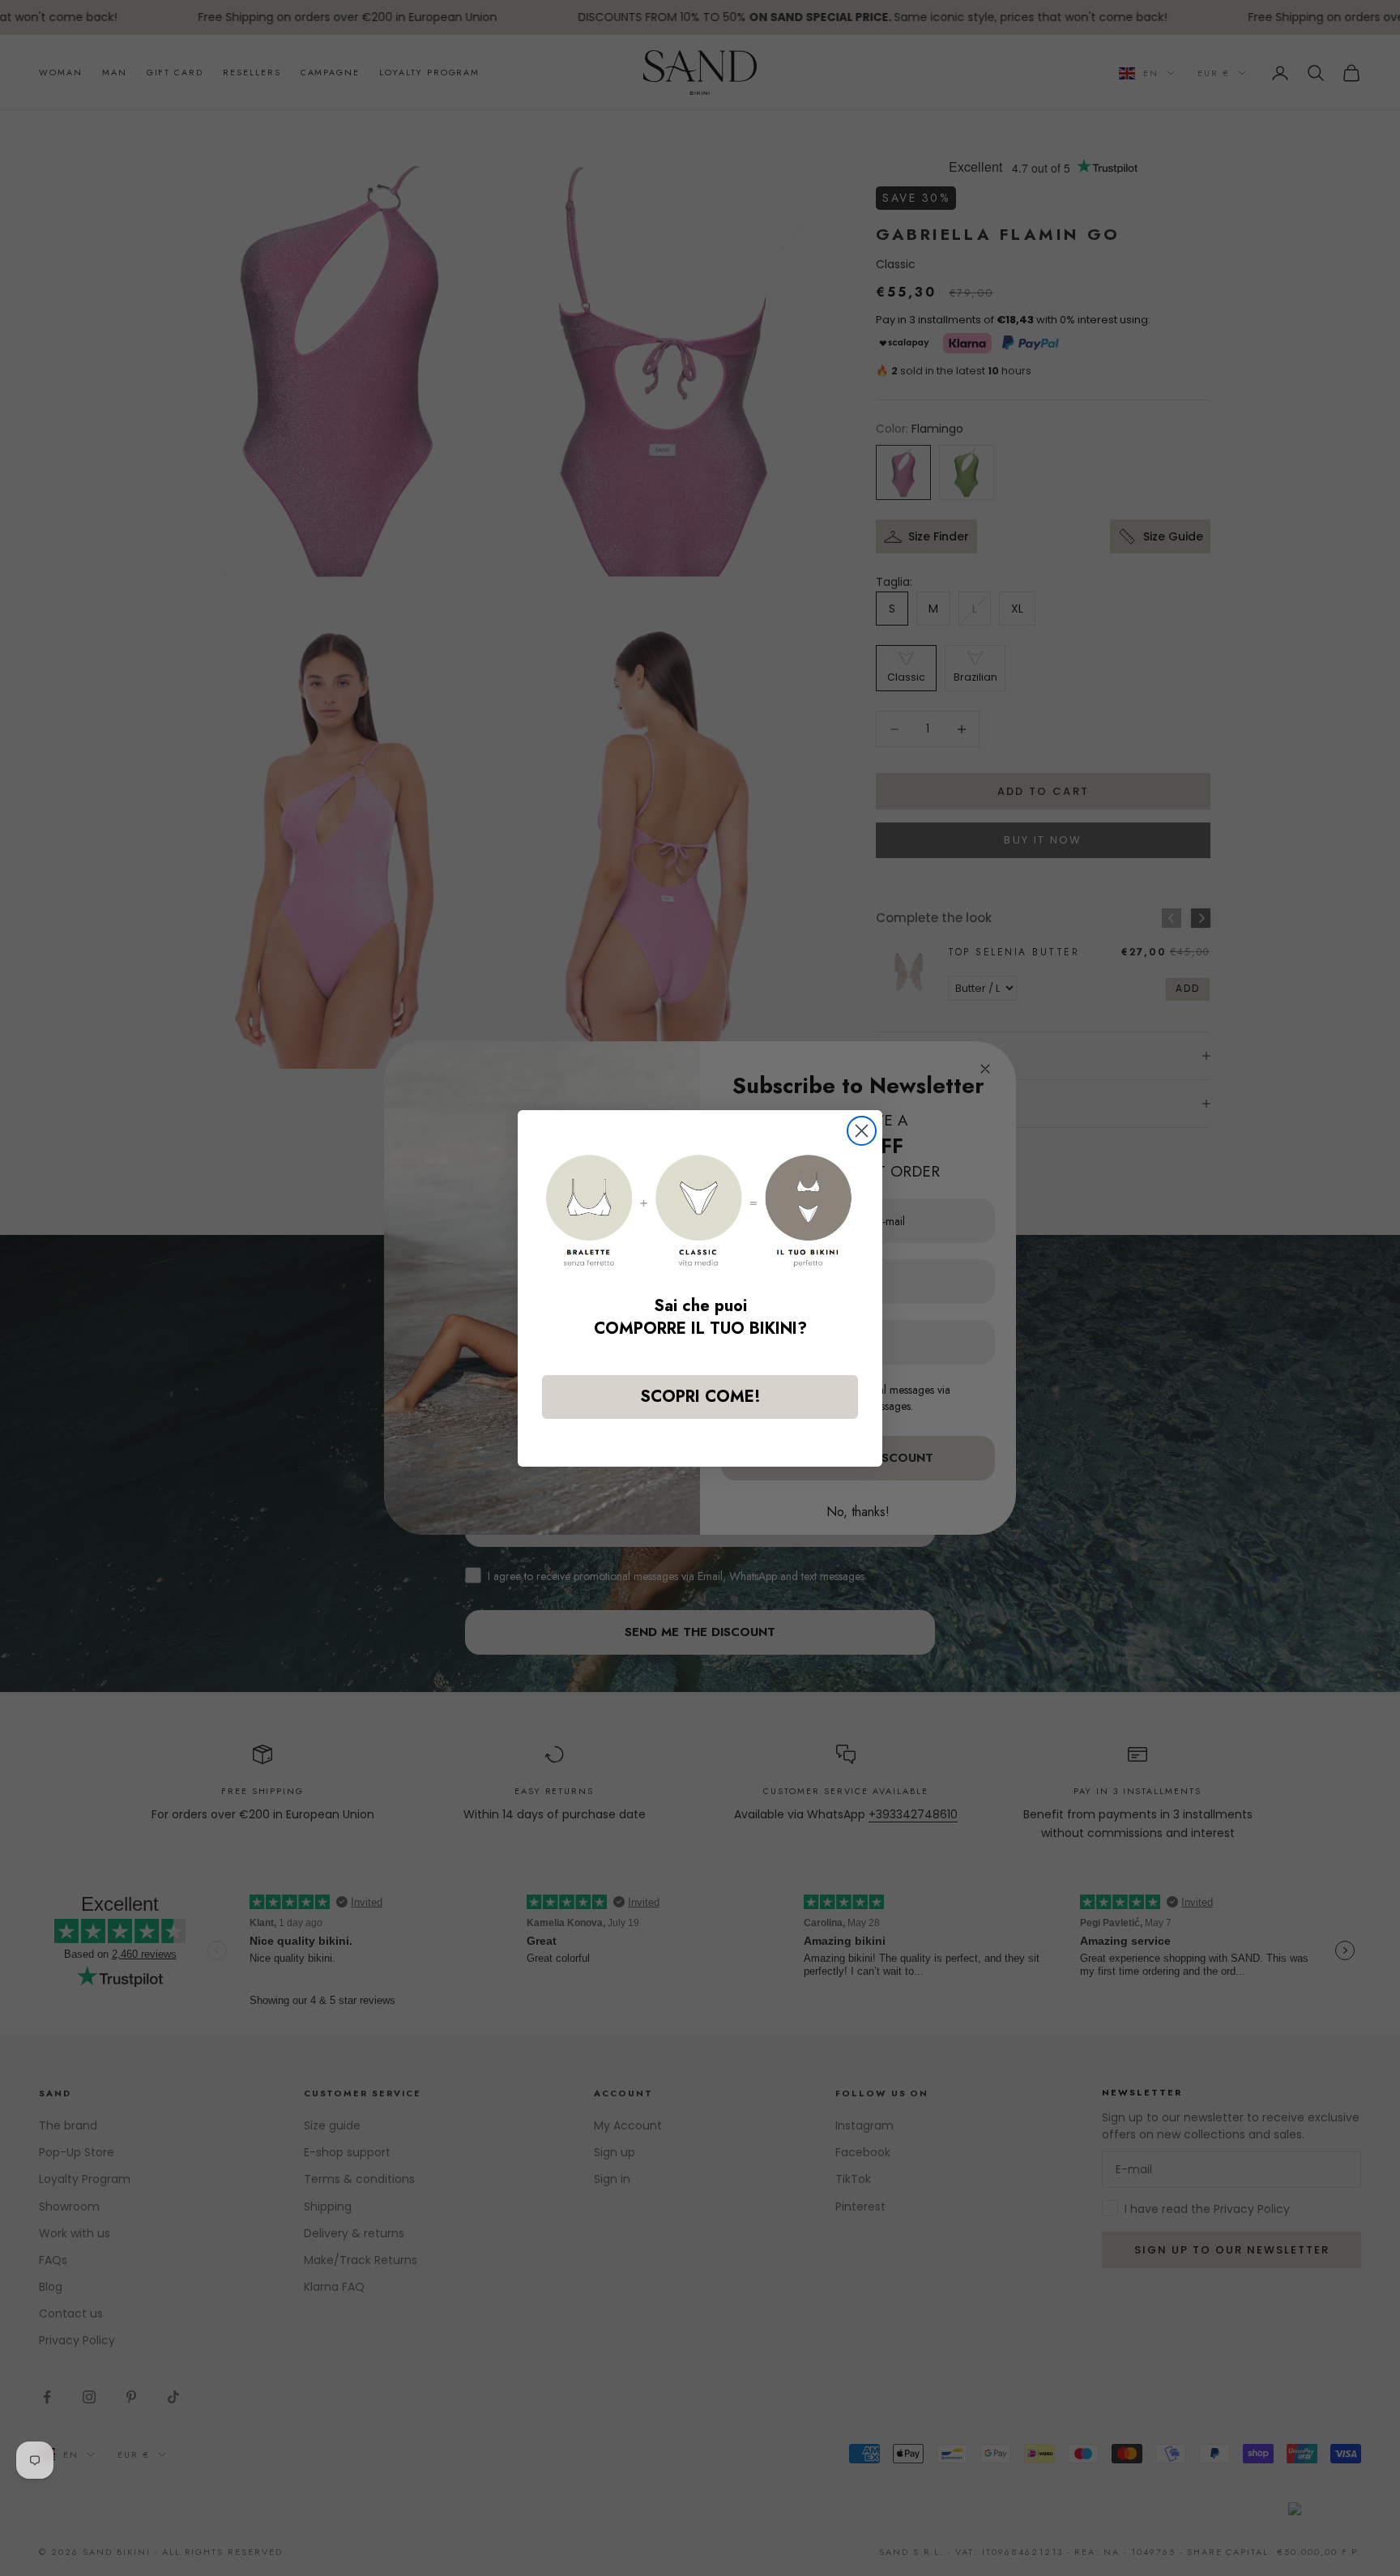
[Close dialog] (862, 1131)
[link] (700, 1211)
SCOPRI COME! (700, 1397)
